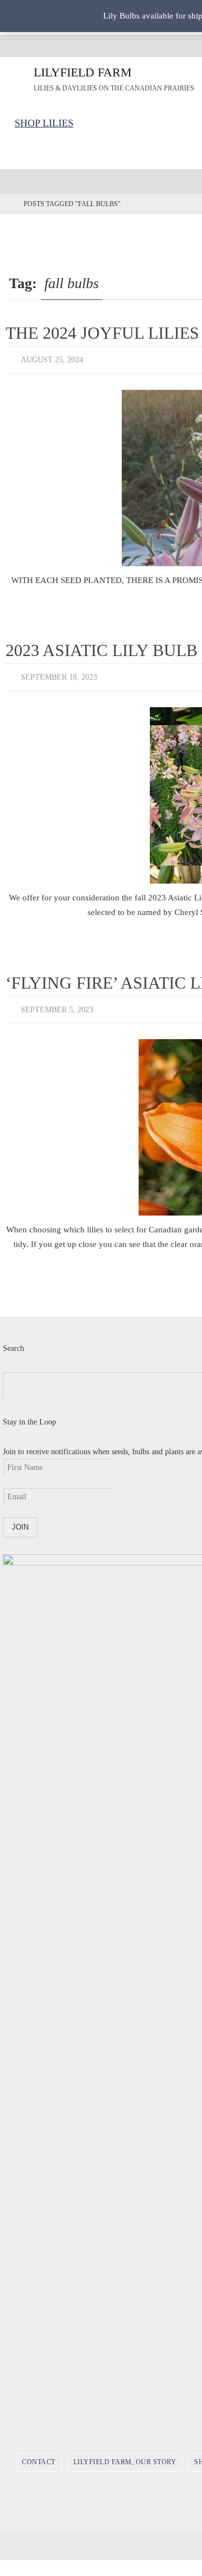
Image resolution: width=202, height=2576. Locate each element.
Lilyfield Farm (83, 72)
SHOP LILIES (44, 123)
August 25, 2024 (52, 359)
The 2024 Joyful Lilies (102, 333)
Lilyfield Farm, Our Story (125, 2454)
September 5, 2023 (57, 1003)
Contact (39, 2454)
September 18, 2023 (59, 674)
